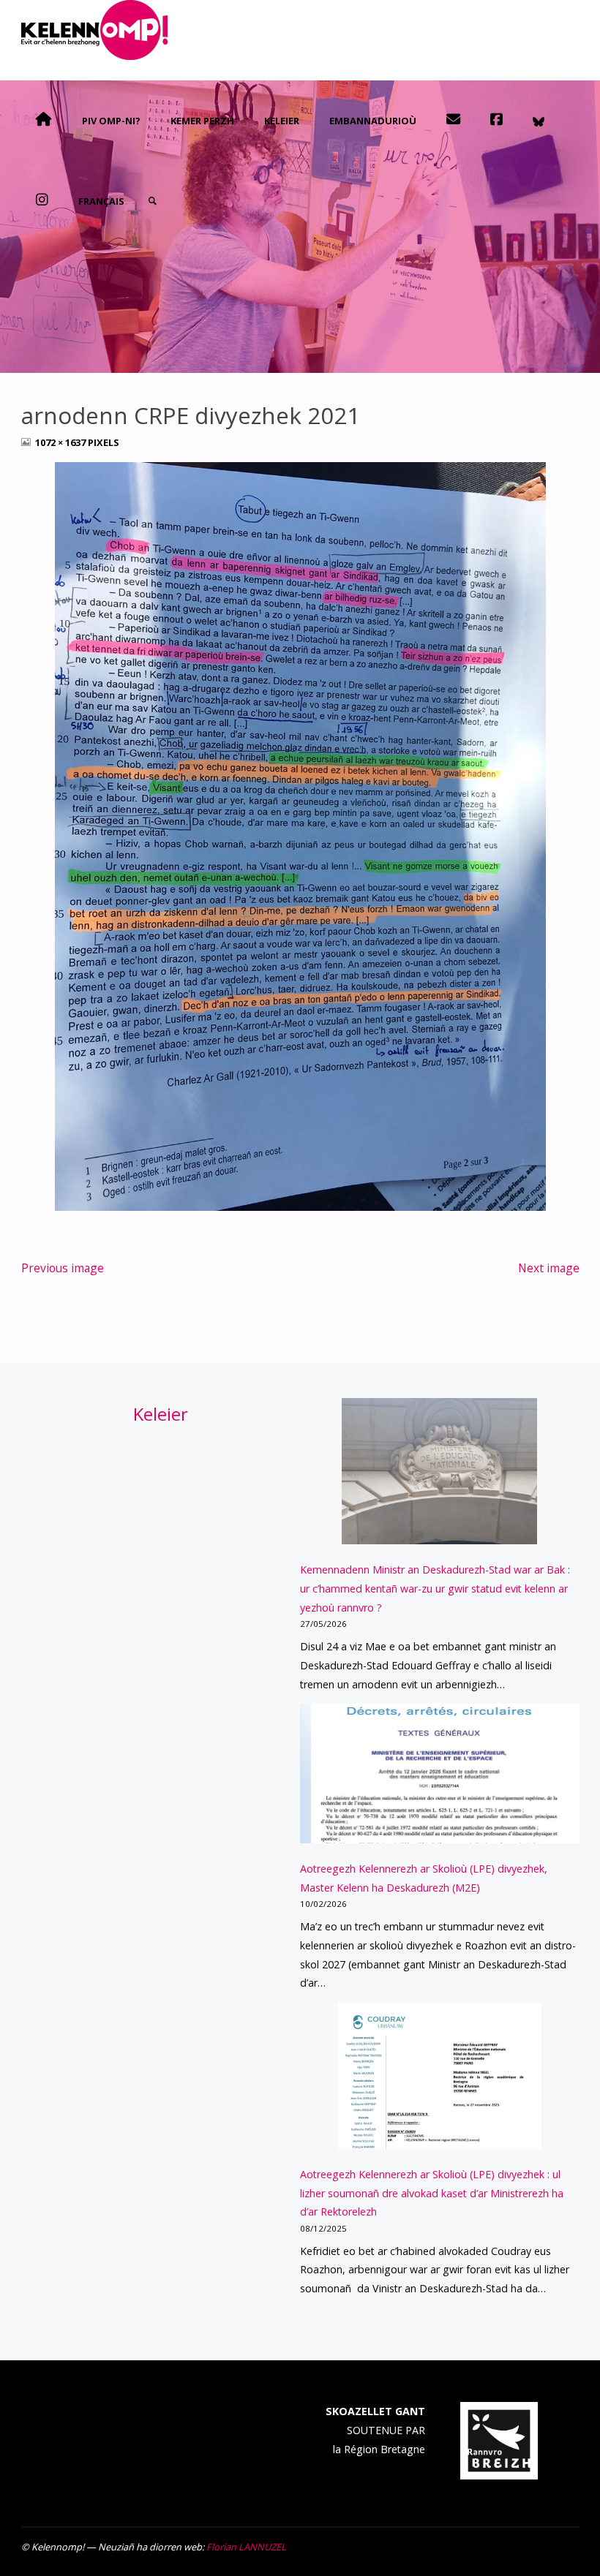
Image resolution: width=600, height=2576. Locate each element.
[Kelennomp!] (94, 30)
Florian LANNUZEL (246, 2547)
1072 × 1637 (61, 442)
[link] (152, 201)
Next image (549, 1268)
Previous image (63, 1268)
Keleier (161, 1414)
